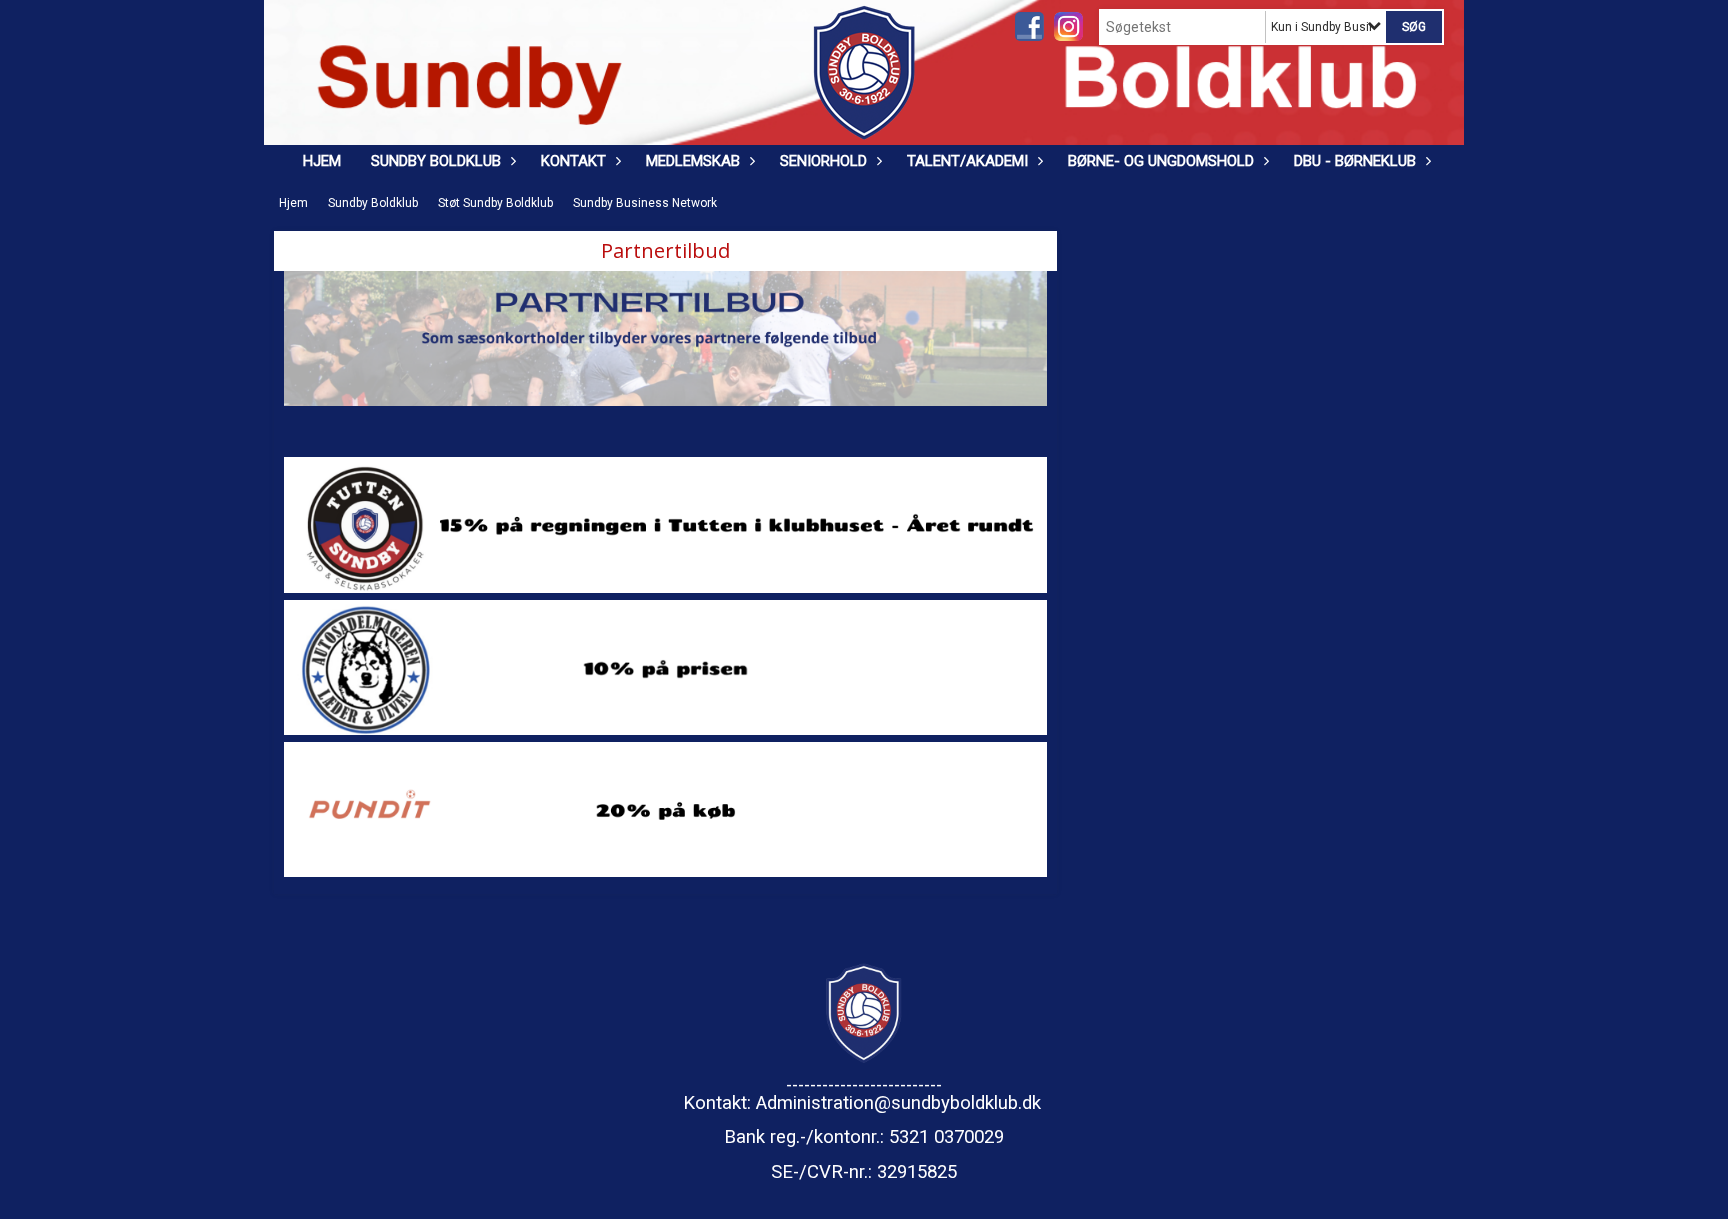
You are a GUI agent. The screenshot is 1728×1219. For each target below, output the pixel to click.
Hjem (322, 161)
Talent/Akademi (967, 161)
